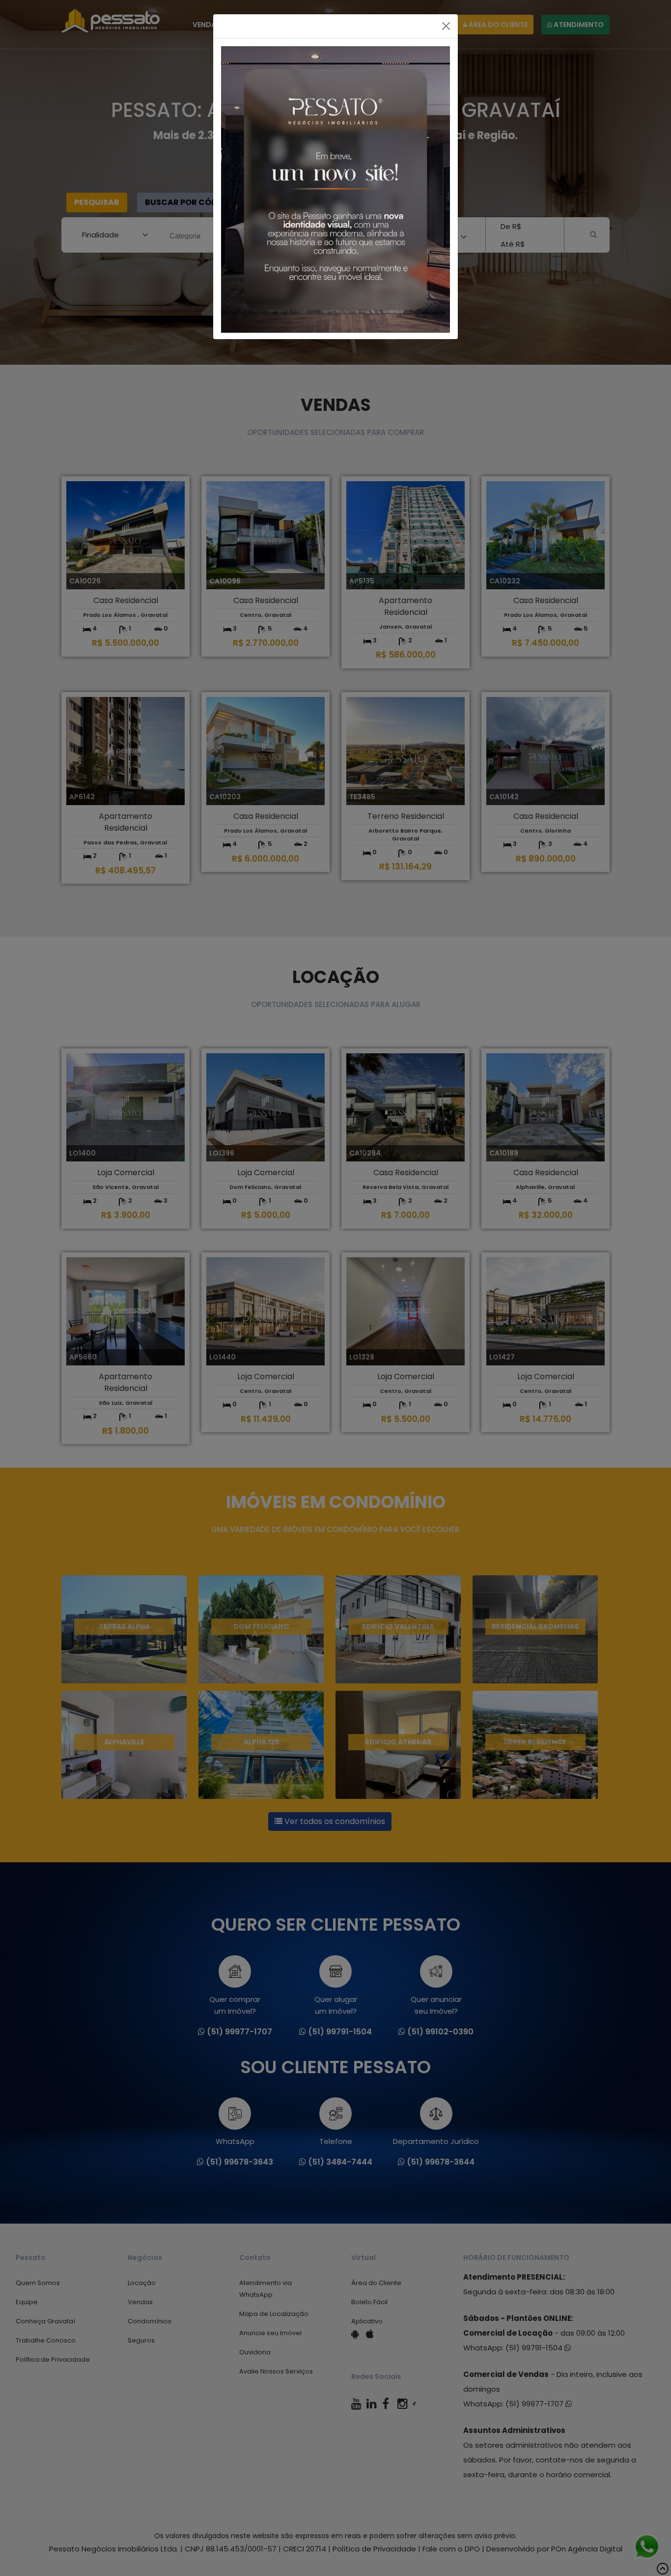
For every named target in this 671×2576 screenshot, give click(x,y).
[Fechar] (446, 26)
